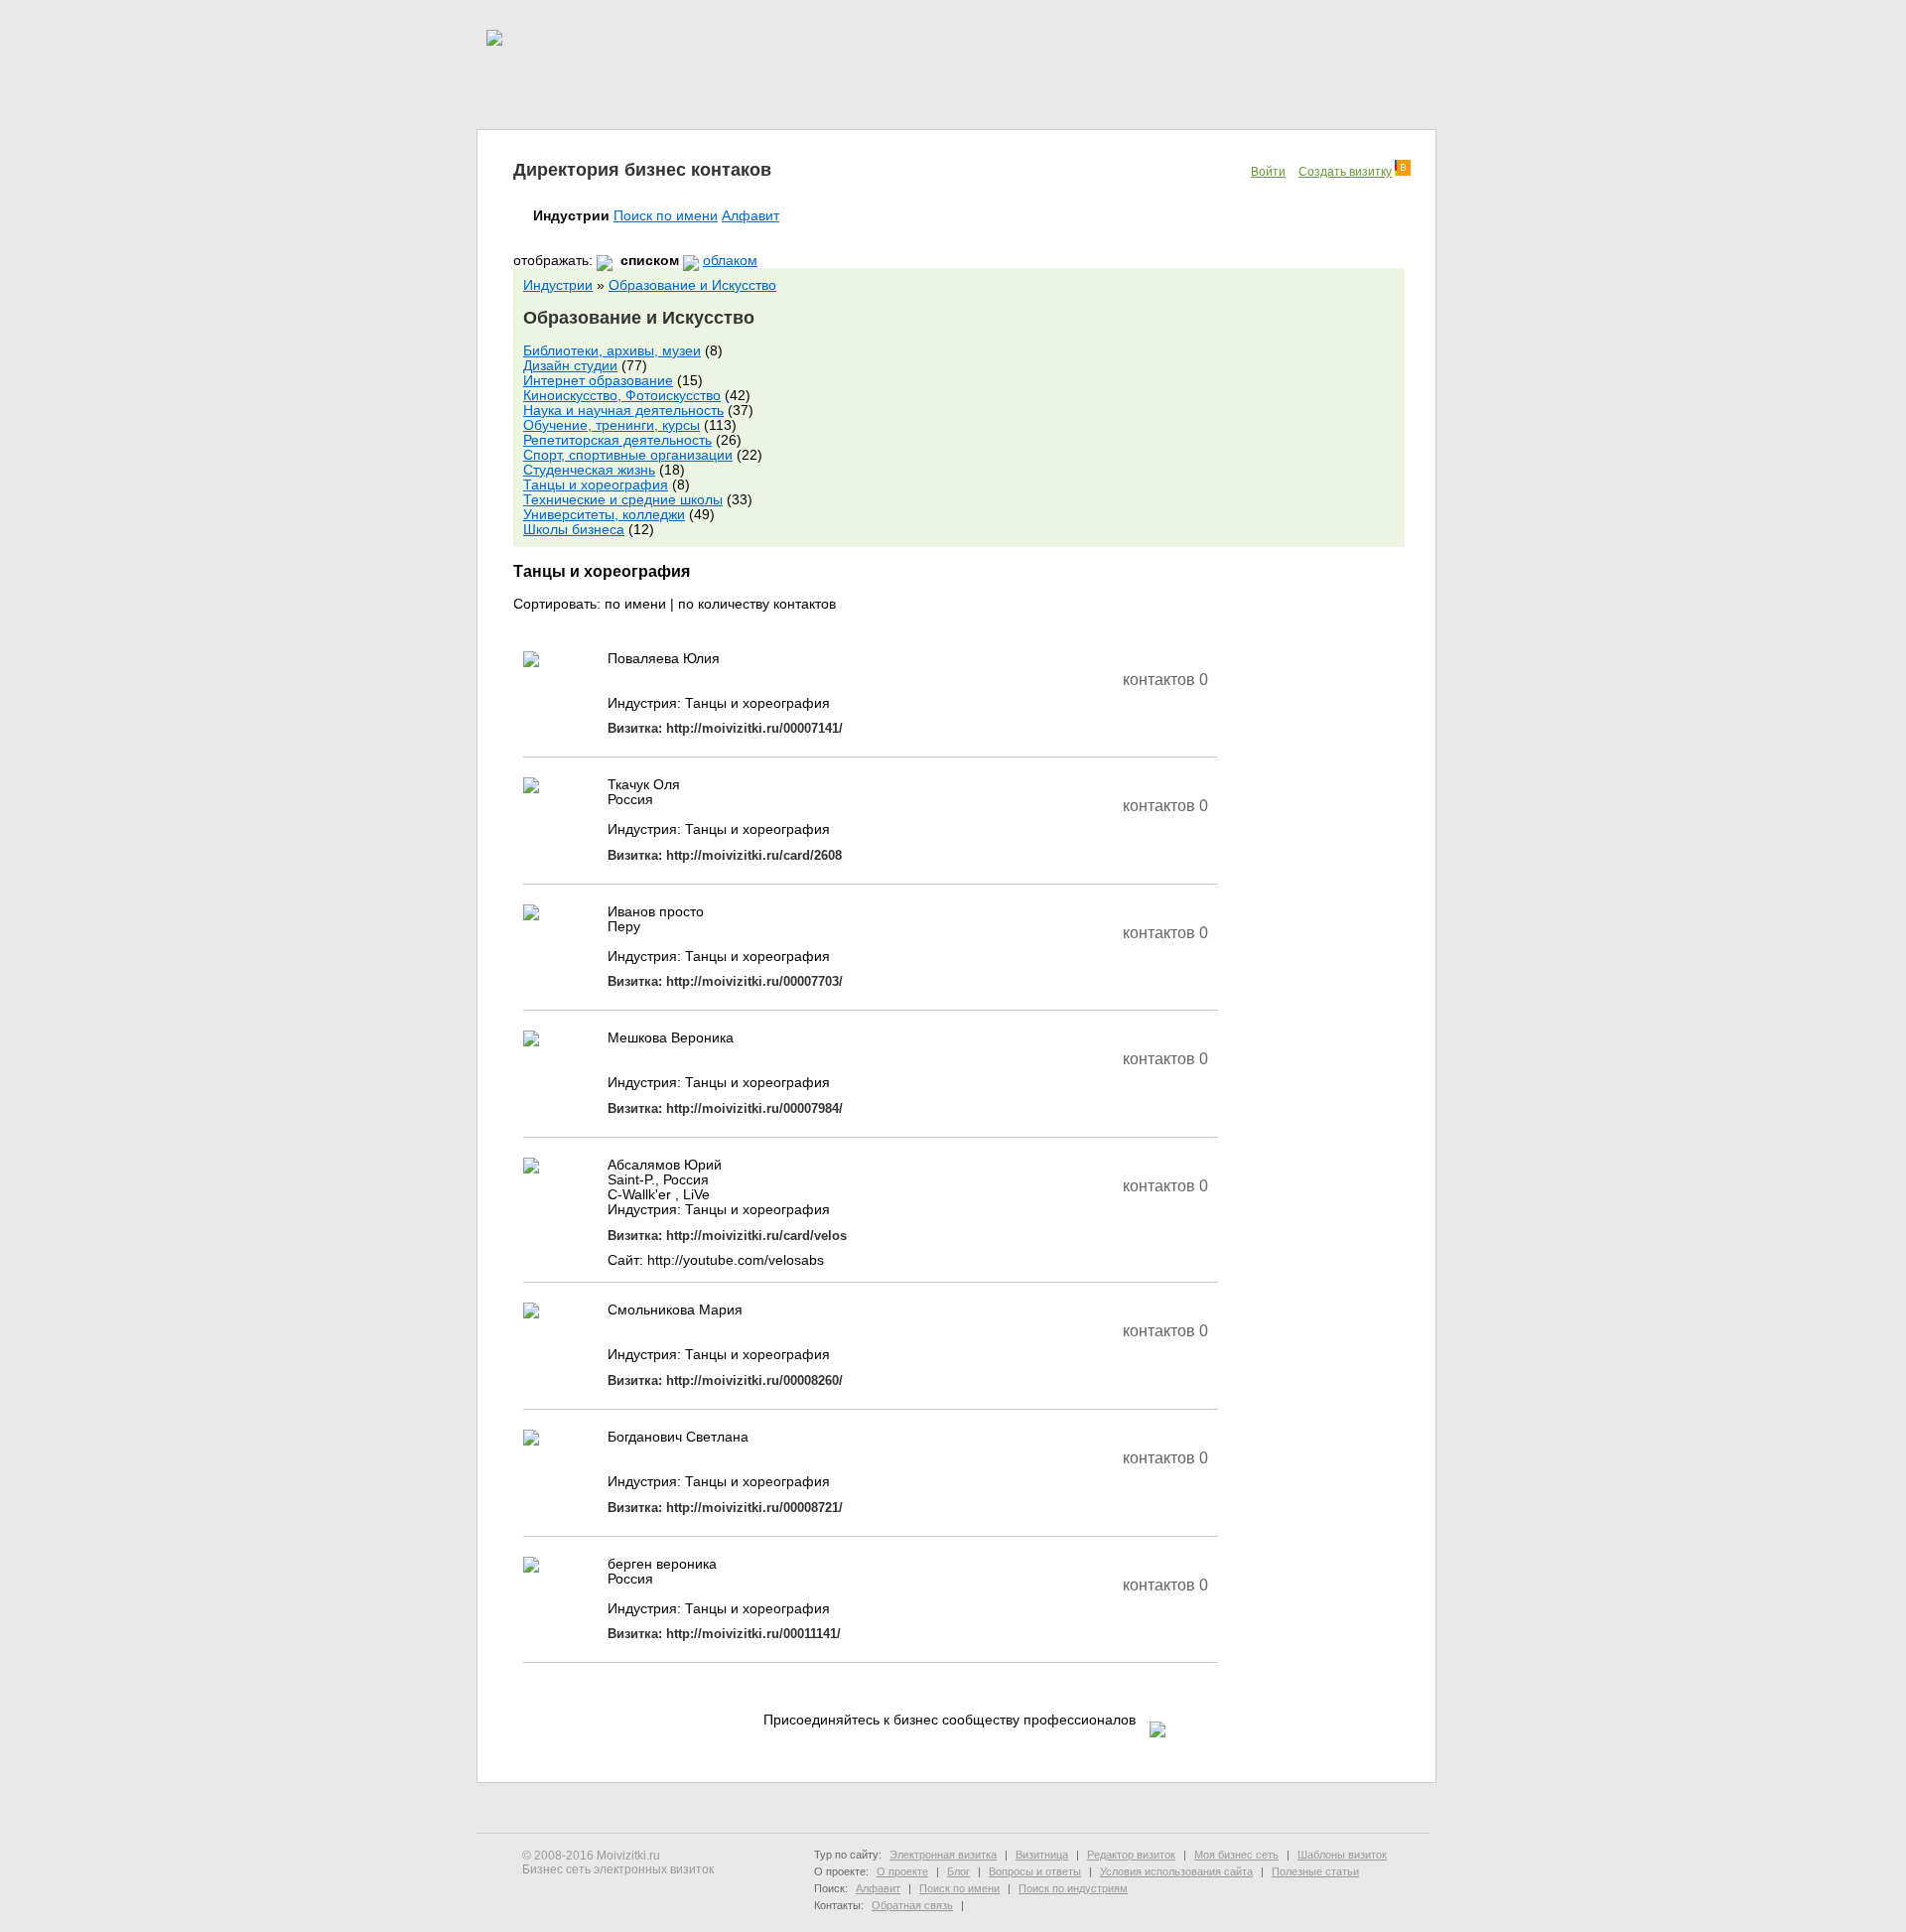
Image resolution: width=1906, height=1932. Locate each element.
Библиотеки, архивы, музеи (612, 351)
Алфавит (750, 216)
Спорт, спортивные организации (628, 455)
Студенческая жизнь (589, 470)
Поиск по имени (666, 216)
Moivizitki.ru (628, 1856)
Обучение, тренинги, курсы (612, 425)
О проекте (902, 1871)
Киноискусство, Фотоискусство (622, 396)
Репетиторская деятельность (617, 440)
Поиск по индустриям (1073, 1888)
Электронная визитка (943, 1855)
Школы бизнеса (574, 530)
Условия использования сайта (1176, 1871)
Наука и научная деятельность (623, 411)
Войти (1268, 172)
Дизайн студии (570, 366)
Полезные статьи (1315, 1871)
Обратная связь (912, 1905)
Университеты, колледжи (604, 515)
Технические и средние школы (623, 500)
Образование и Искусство (692, 285)
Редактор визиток (1131, 1855)
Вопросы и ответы (1035, 1871)
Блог (958, 1871)
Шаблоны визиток (1342, 1855)
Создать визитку (1345, 172)
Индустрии (558, 285)
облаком (730, 261)
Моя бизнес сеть (1236, 1855)
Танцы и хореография (596, 485)
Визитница (1042, 1855)
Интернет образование (598, 381)
